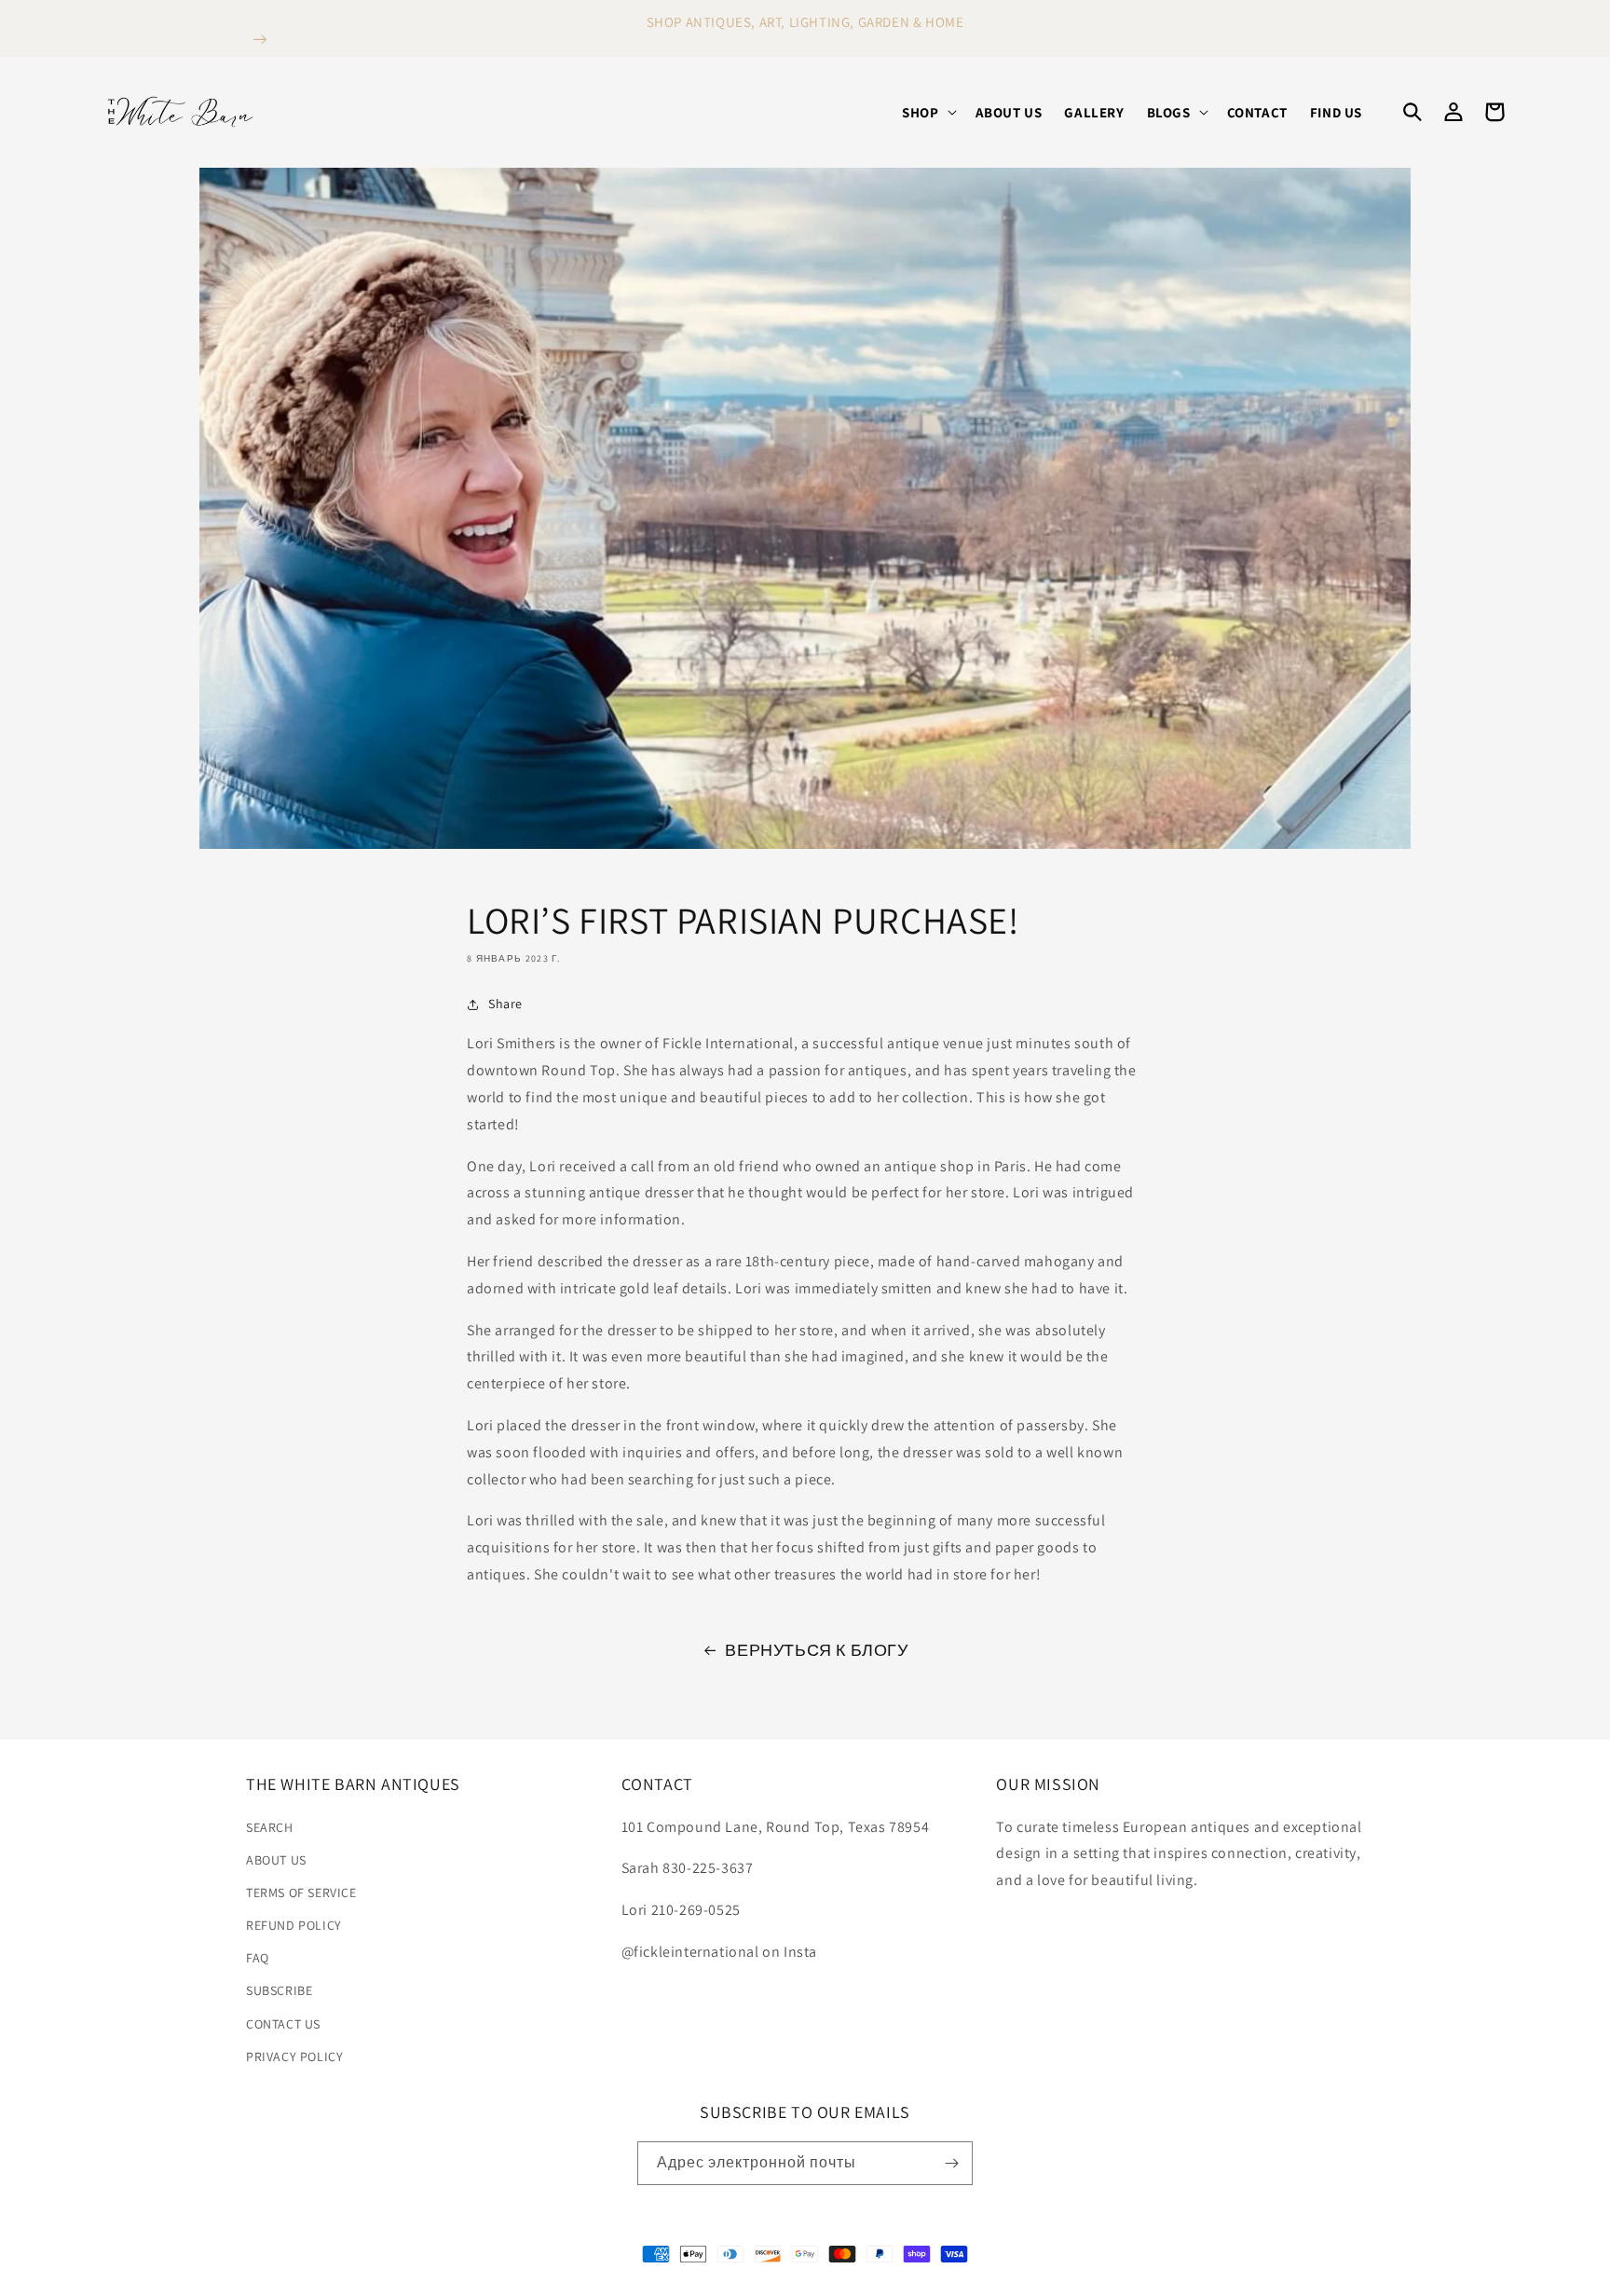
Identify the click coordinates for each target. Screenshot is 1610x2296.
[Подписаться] (951, 2163)
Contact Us (283, 2024)
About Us (276, 1860)
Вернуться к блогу (816, 1650)
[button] (927, 113)
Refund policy (294, 1925)
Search (270, 1827)
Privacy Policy (294, 2057)
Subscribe (279, 1990)
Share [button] (505, 1004)
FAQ (258, 1958)
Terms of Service (301, 1893)
